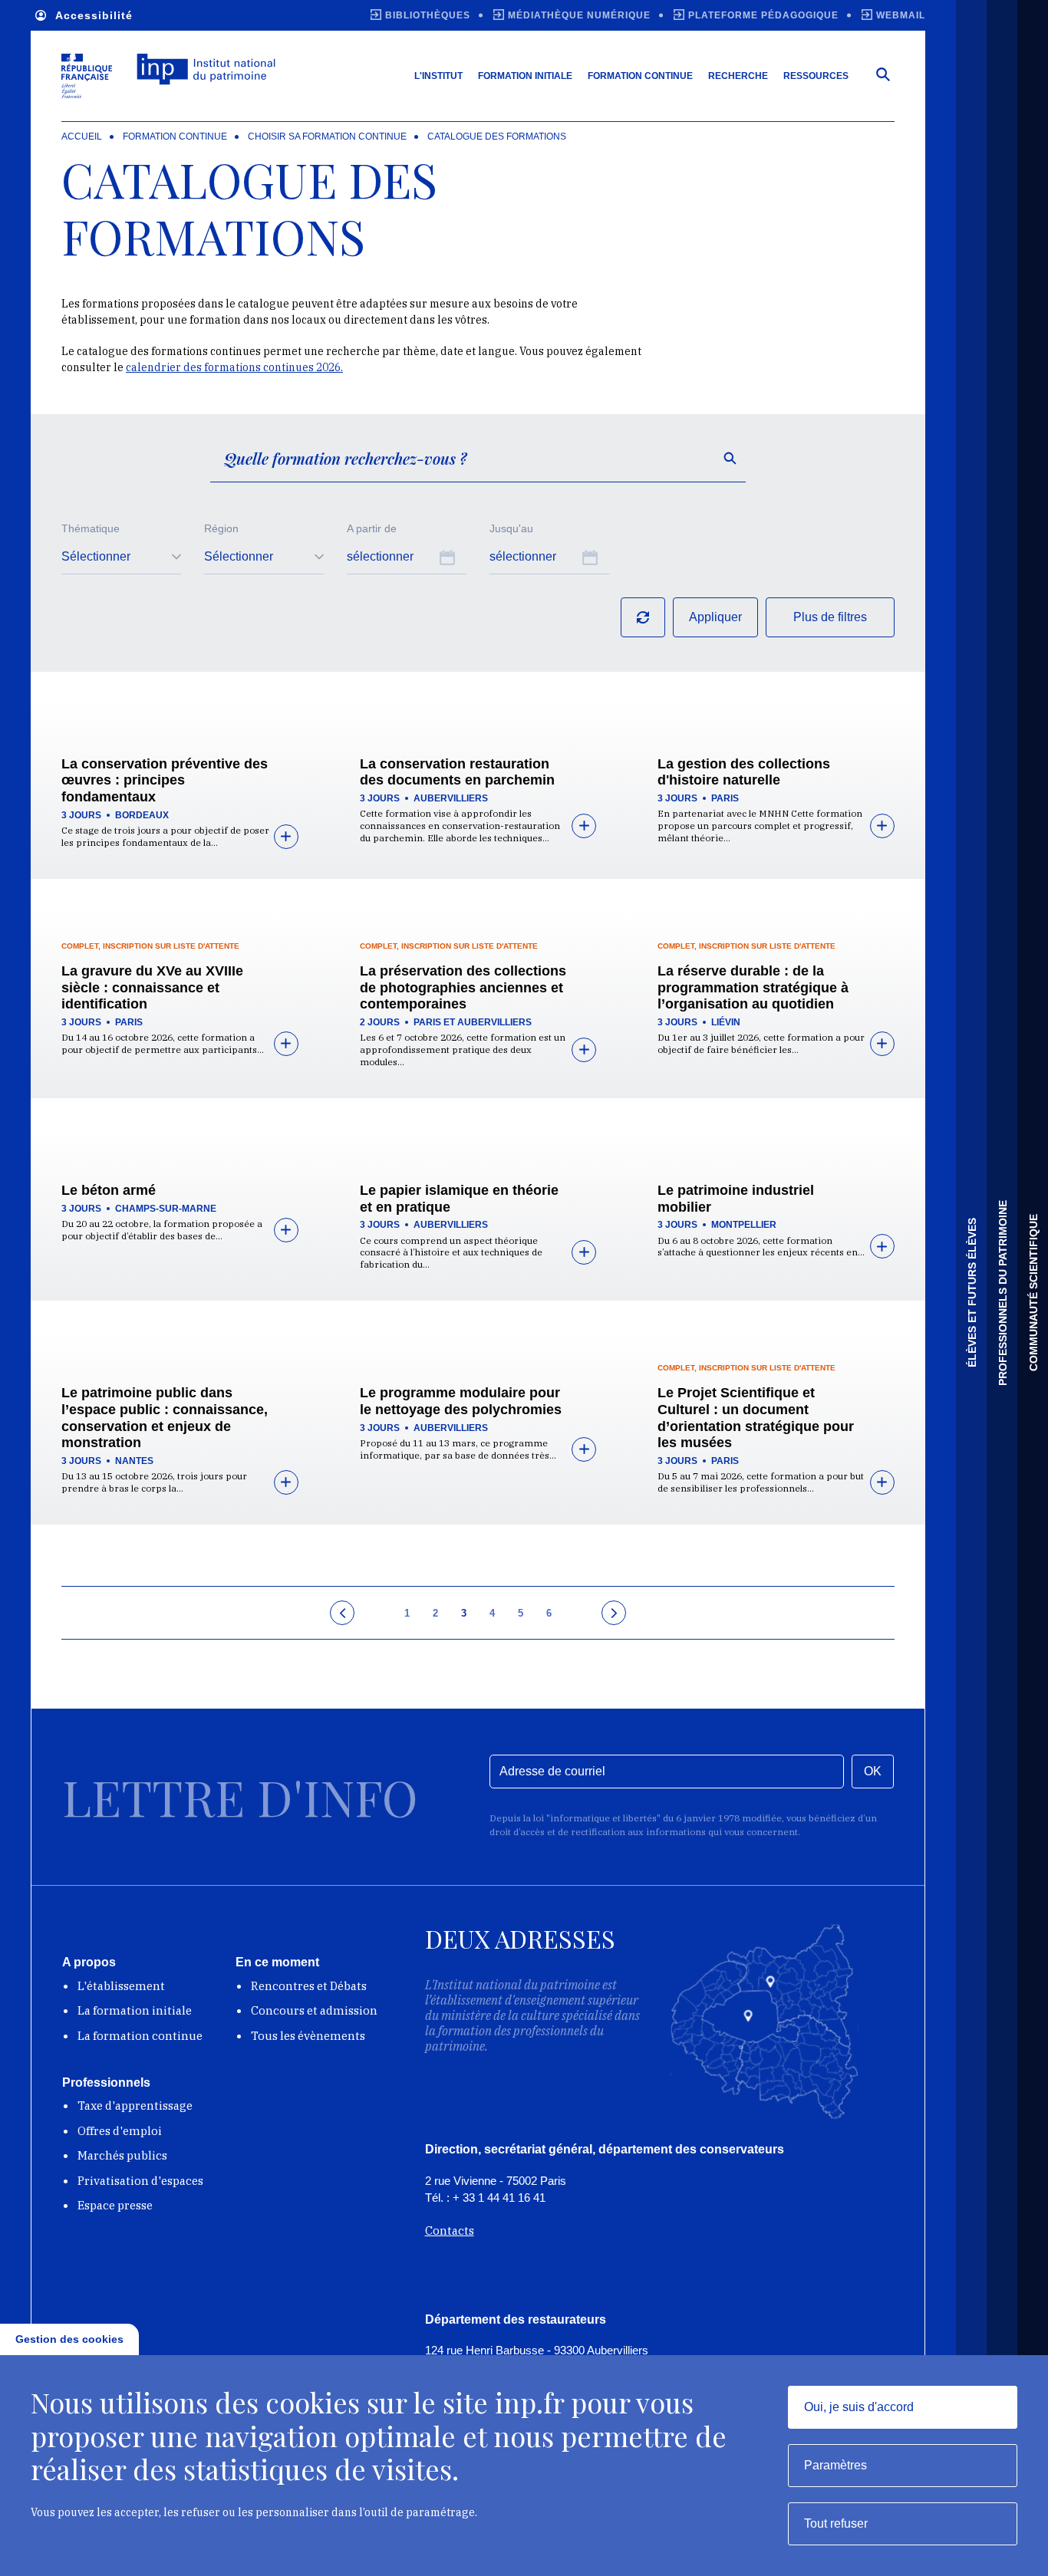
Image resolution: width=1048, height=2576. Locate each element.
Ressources (816, 76)
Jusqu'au (511, 528)
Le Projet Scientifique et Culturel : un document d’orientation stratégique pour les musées (756, 1418)
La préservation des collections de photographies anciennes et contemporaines (463, 987)
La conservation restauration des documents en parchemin (457, 772)
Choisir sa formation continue (327, 137)
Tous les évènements (308, 2036)
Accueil (82, 137)
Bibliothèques (428, 15)
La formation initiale (135, 2010)
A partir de (372, 528)
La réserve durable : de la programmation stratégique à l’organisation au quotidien (753, 987)
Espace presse (115, 2205)
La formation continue (140, 2036)
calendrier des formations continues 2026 (233, 367)
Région (221, 528)
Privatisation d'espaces (140, 2181)
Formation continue (640, 76)
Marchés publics (122, 2155)
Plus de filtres (830, 617)
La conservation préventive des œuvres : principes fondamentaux (165, 780)
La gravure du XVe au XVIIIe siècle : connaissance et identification (152, 987)
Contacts (450, 2231)
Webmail (901, 15)
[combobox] (121, 558)
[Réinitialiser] (643, 617)
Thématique (91, 528)
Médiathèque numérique (579, 15)
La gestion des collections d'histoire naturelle (744, 772)
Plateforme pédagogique (763, 15)
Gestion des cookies (69, 2339)
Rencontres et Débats (309, 1986)
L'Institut (438, 76)
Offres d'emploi (120, 2131)
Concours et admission (314, 2010)
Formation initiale (525, 76)
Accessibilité (94, 15)
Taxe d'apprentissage (135, 2106)
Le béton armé (109, 1190)
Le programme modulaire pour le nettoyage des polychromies (461, 1401)
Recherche (738, 76)
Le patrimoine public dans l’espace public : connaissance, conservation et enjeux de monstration (165, 1418)
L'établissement (121, 1986)
